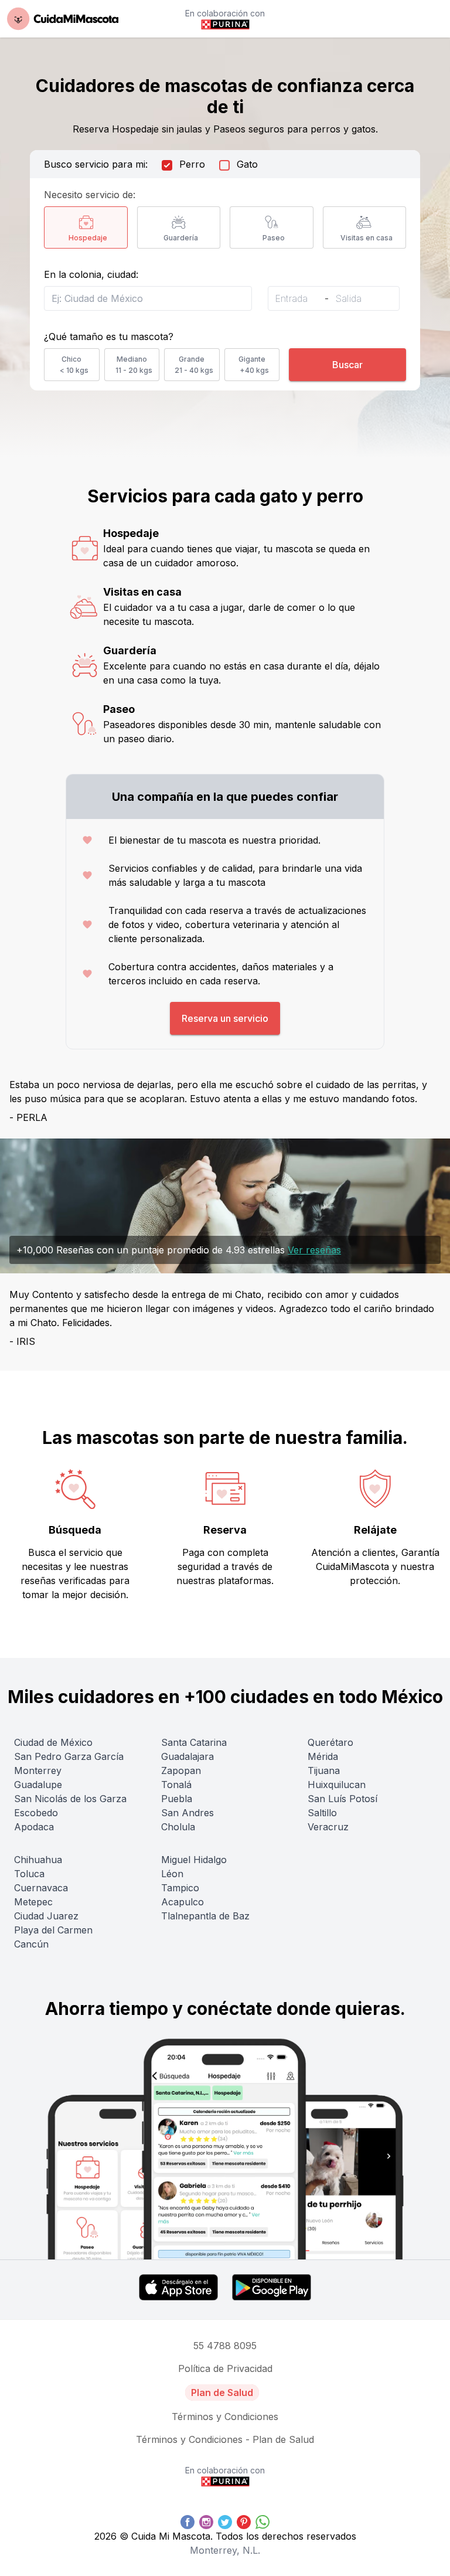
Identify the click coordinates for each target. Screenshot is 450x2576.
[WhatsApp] (262, 2522)
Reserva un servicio (225, 1018)
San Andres (187, 1813)
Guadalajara (187, 1756)
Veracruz (328, 1827)
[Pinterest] (244, 2522)
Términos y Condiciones (225, 2417)
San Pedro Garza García (69, 1756)
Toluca (29, 1874)
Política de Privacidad (225, 2368)
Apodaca (34, 1827)
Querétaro (330, 1742)
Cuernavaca (41, 1888)
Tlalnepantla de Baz (205, 1916)
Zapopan (181, 1770)
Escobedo (36, 1813)
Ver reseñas (314, 1250)
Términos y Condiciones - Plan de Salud (225, 2439)
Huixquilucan (337, 1785)
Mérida (323, 1756)
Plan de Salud (222, 2393)
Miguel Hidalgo (194, 1860)
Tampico (180, 1888)
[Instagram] (206, 2522)
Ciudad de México (53, 1742)
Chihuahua (38, 1860)
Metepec (33, 1902)
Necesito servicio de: (90, 195)
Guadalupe (38, 1785)
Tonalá (176, 1785)
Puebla (177, 1799)
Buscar (347, 365)
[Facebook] (187, 2522)
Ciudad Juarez (46, 1916)
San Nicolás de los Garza (70, 1799)
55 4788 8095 (225, 2346)
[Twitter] (225, 2522)
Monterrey (38, 1770)
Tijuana (324, 1770)
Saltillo (322, 1813)
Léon (172, 1874)
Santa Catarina (194, 1742)
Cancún (31, 1944)
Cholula (178, 1827)
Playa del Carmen (53, 1930)
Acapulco (183, 1902)
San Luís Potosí (342, 1799)
